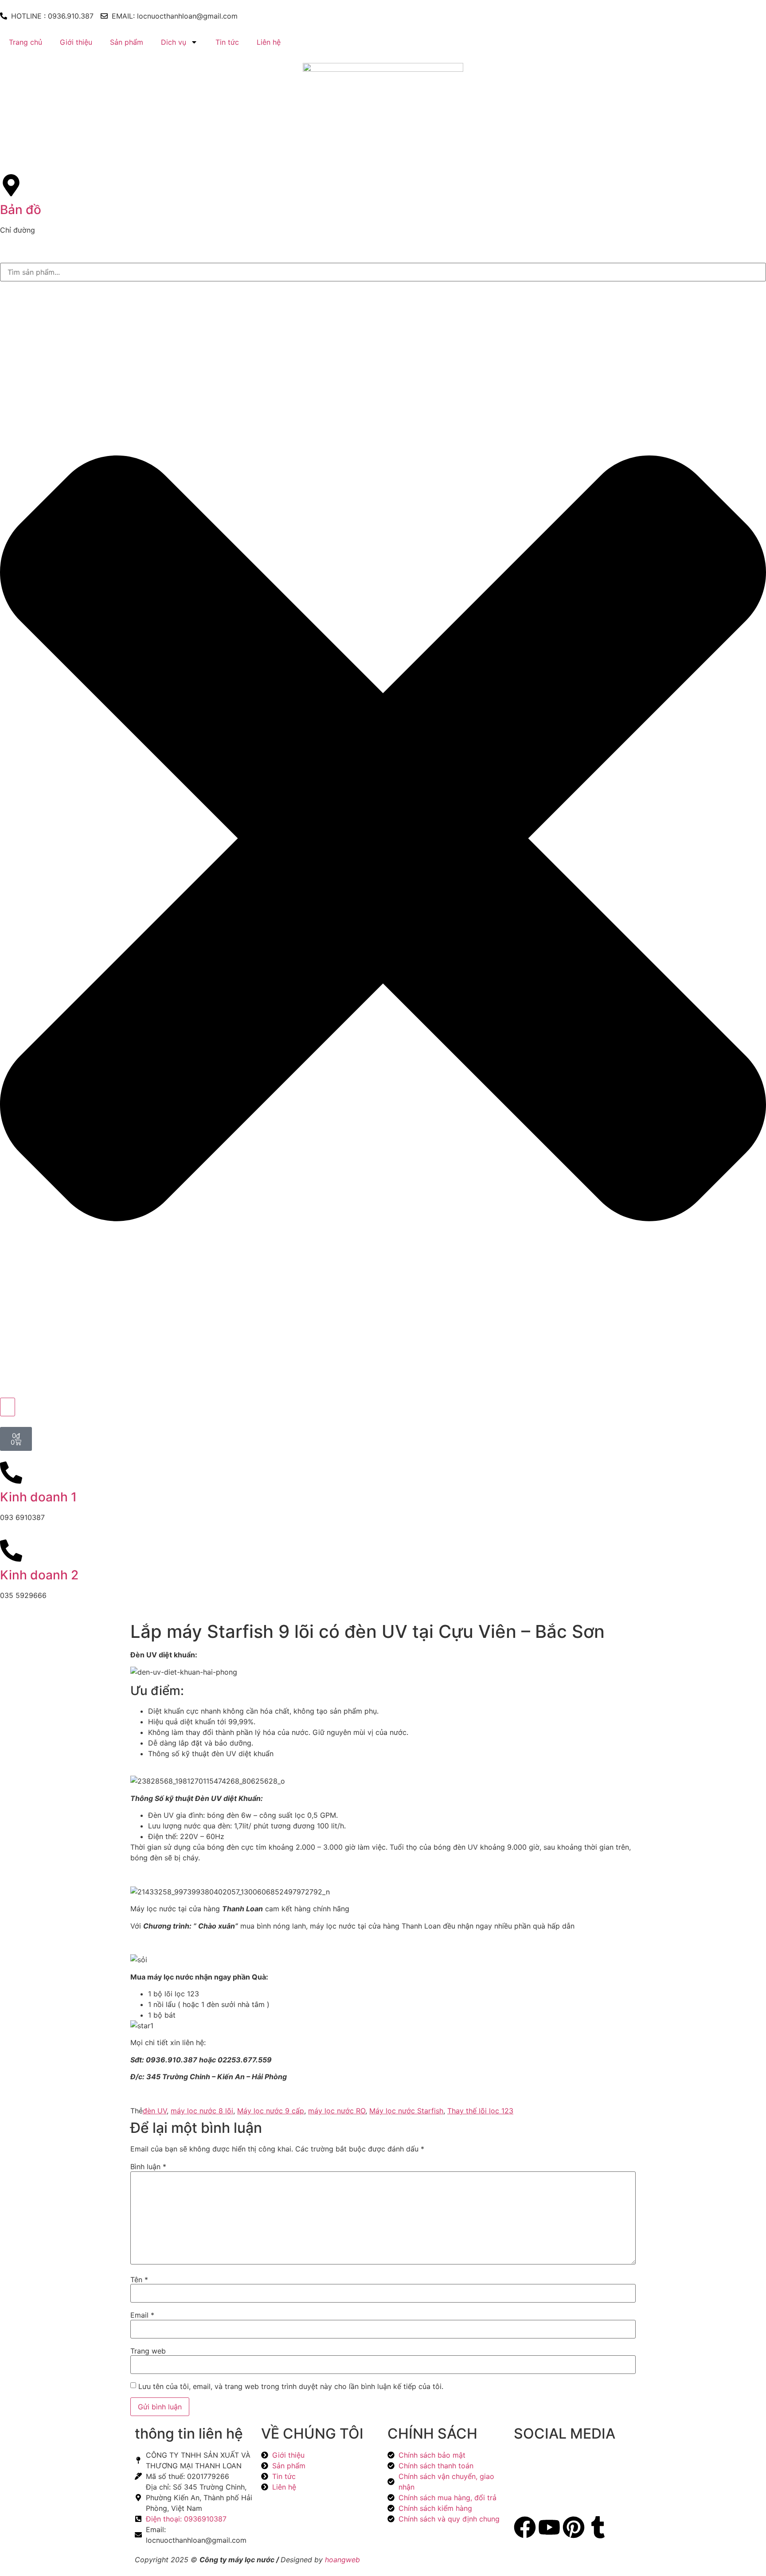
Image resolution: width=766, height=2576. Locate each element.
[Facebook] (525, 2527)
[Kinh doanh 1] (11, 1473)
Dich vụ (174, 42)
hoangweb (342, 2560)
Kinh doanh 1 (38, 1497)
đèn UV (155, 2111)
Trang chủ (25, 42)
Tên (139, 2280)
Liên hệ (269, 42)
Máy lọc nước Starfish (406, 2111)
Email (142, 2315)
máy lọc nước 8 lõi (202, 2111)
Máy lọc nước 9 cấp (271, 2111)
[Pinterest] (574, 2527)
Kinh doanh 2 (39, 1575)
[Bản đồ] (11, 185)
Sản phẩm (127, 42)
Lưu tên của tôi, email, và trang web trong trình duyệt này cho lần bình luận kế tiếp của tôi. (291, 2386)
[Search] (8, 1407)
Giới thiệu (76, 42)
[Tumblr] (598, 2527)
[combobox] (383, 272)
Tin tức (227, 42)
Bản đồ (21, 210)
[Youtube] (549, 2527)
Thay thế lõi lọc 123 (480, 2111)
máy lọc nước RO (337, 2111)
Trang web (148, 2351)
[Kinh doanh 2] (11, 1551)
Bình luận (148, 2167)
